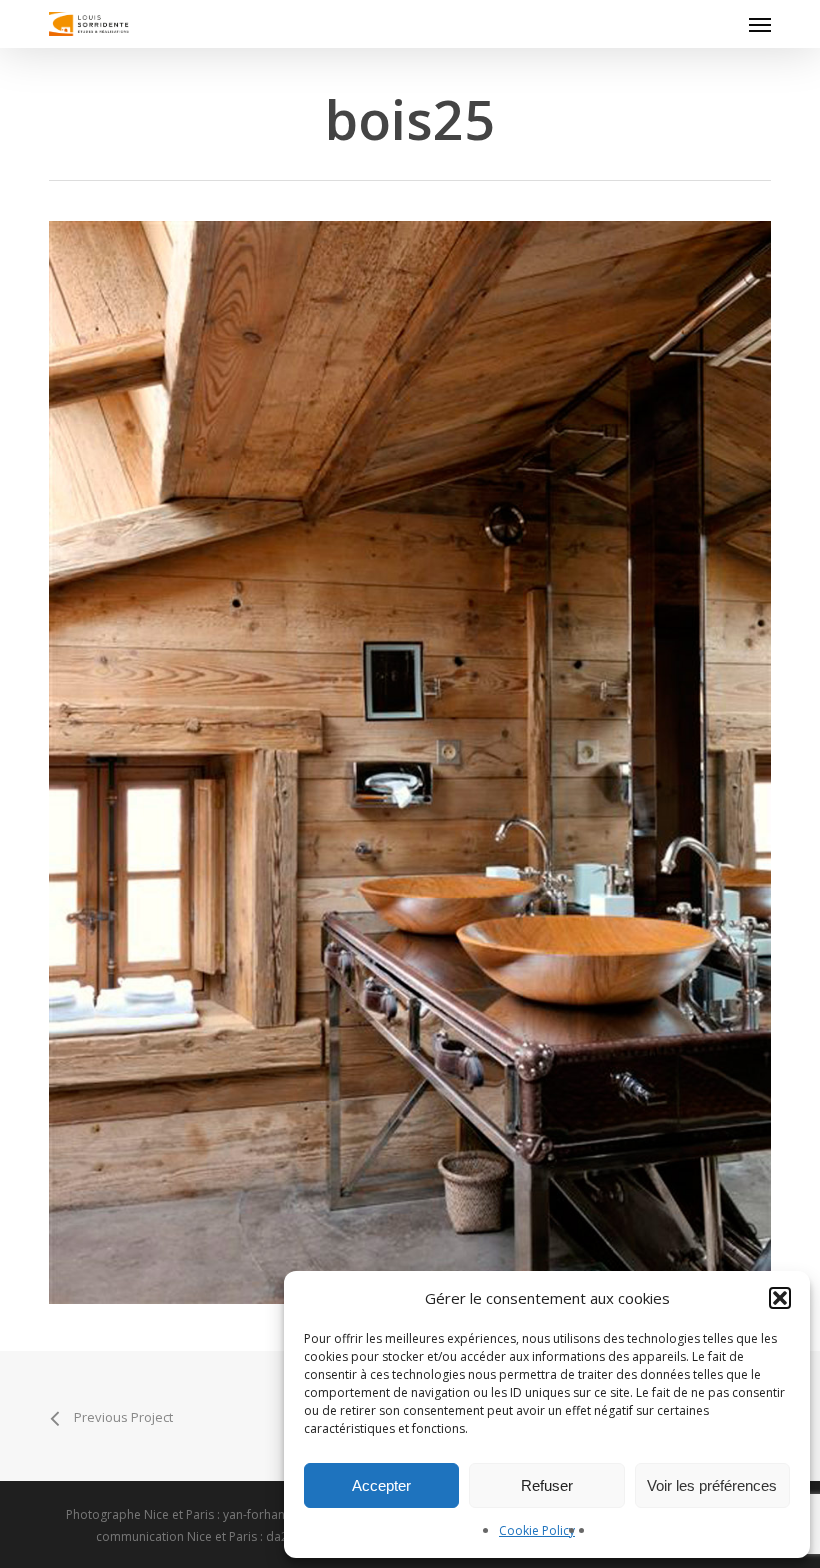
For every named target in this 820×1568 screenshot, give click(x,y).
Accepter (381, 1485)
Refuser (547, 1485)
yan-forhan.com (268, 1514)
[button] (780, 1298)
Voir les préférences (712, 1485)
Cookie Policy (537, 1530)
